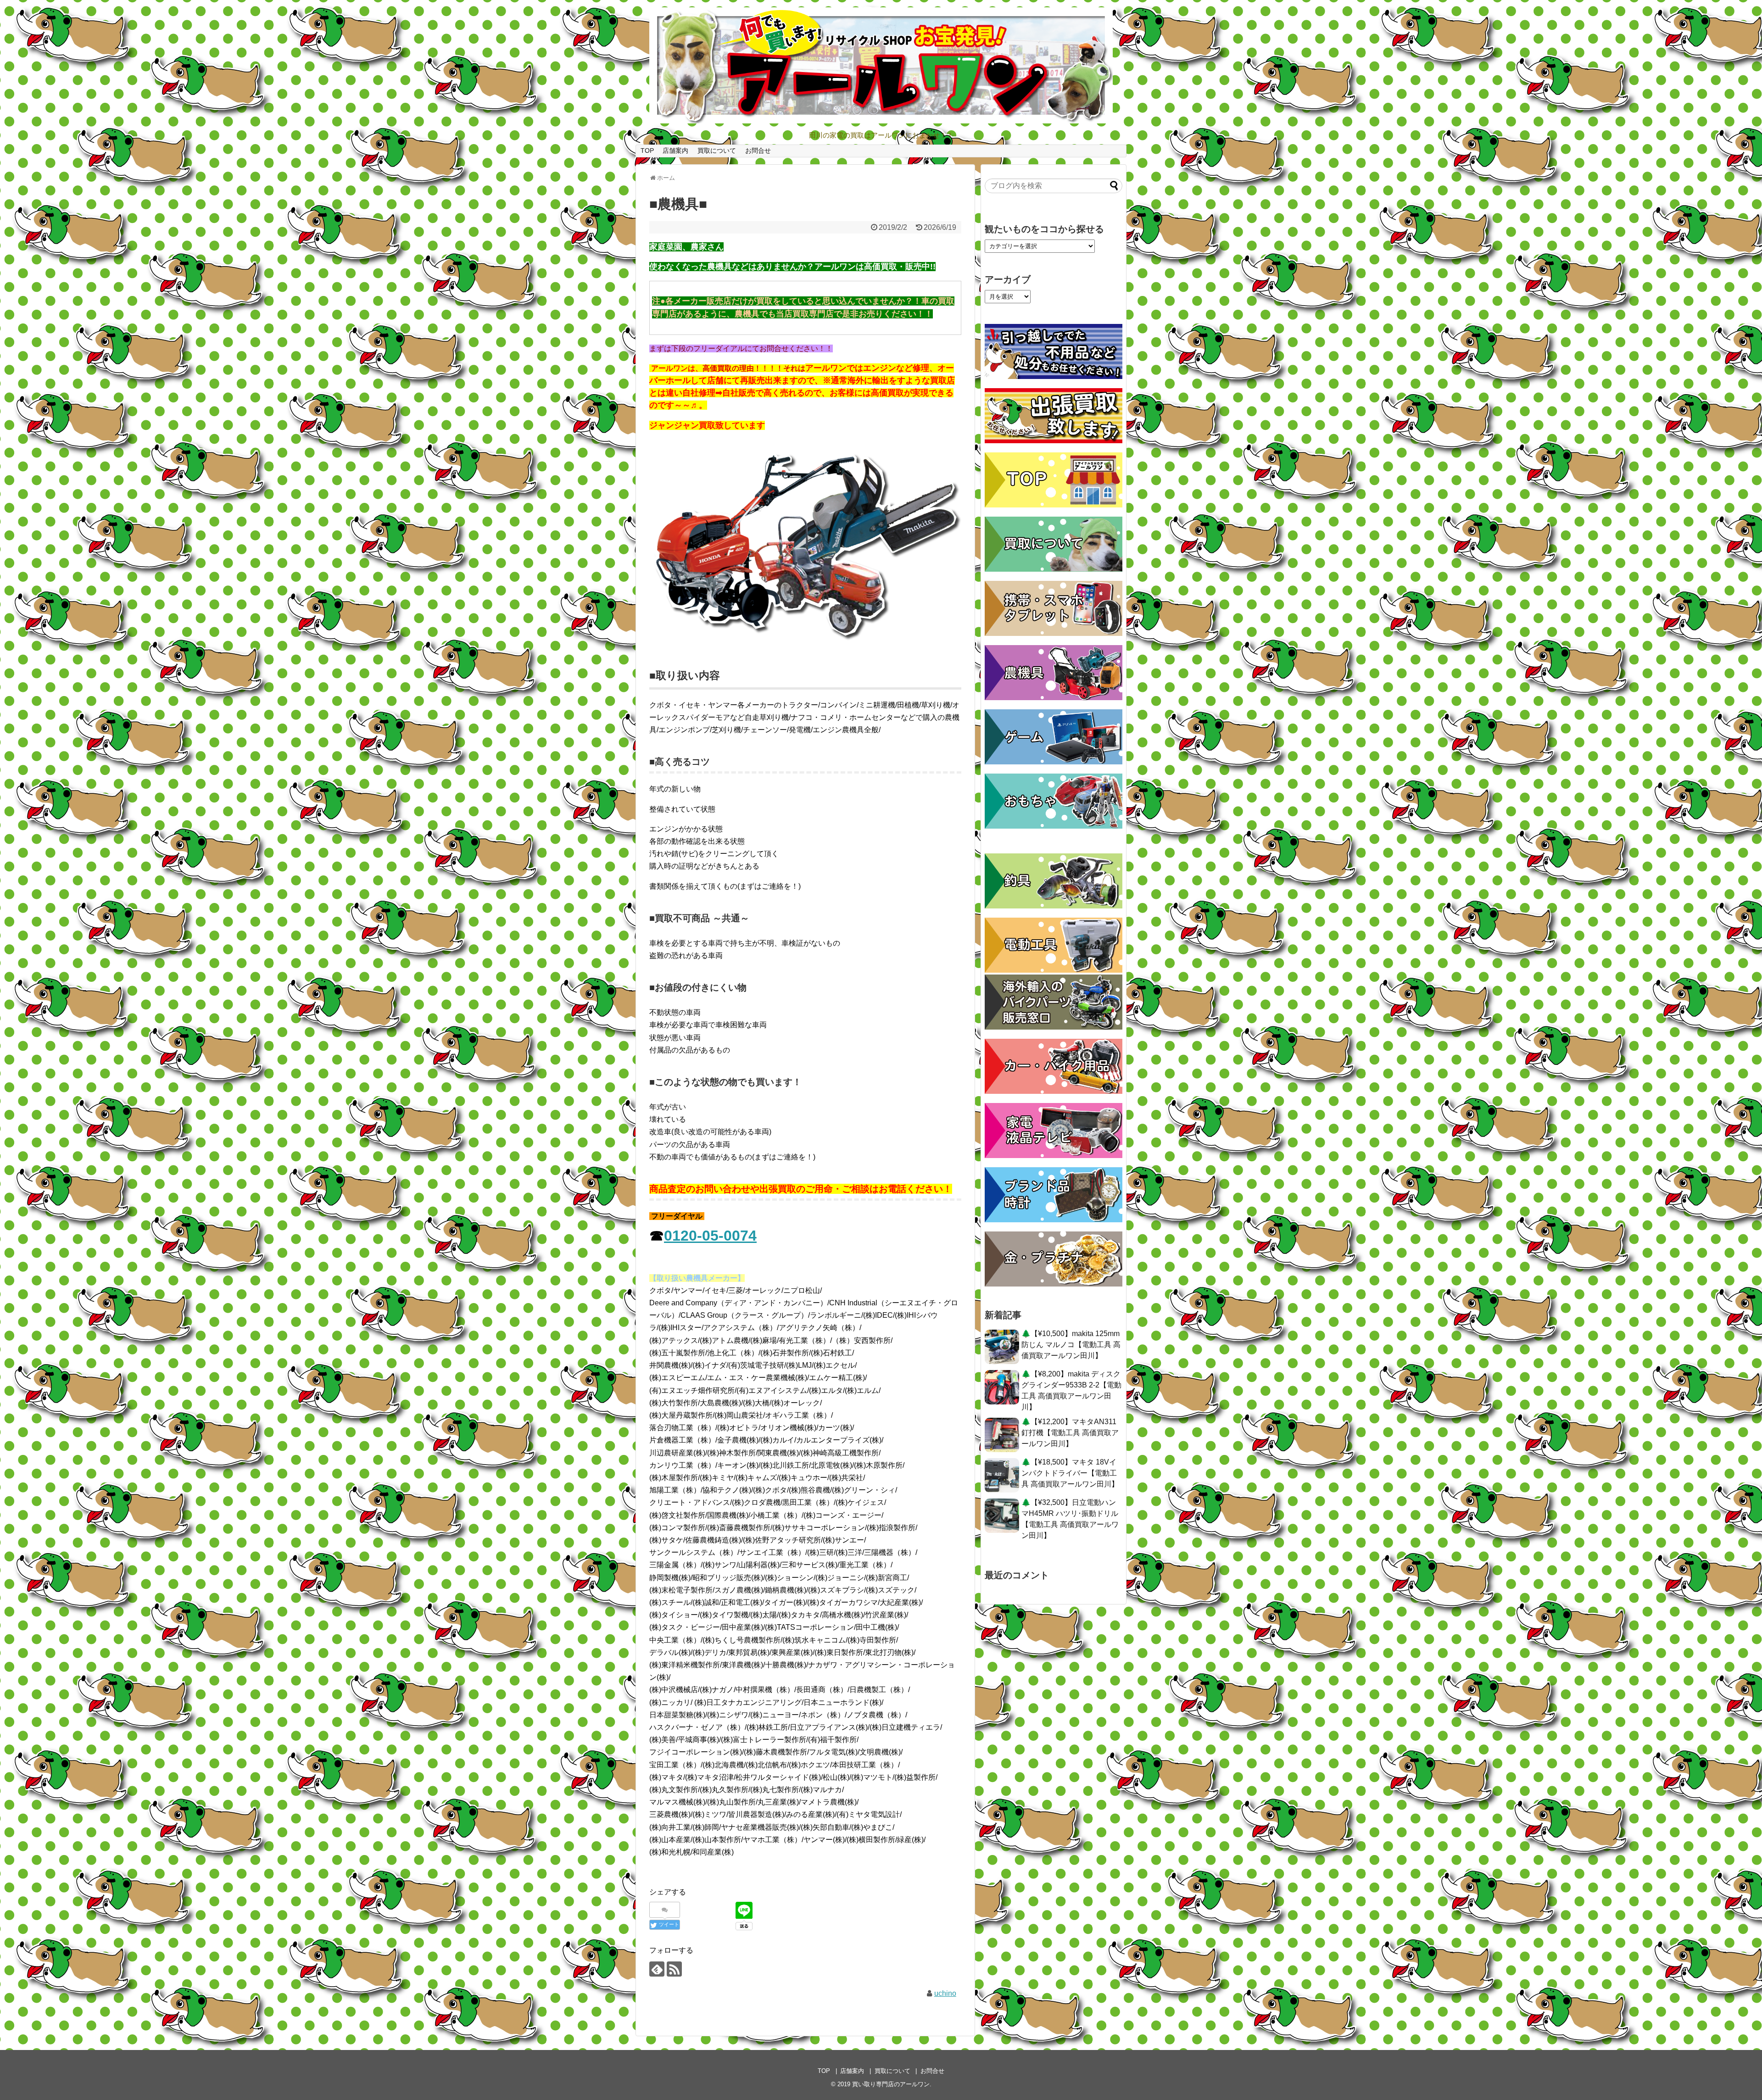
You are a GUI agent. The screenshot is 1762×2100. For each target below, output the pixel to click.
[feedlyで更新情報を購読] (657, 1969)
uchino (945, 1993)
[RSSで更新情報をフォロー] (674, 1969)
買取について (717, 150)
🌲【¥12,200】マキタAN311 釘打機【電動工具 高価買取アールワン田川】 (1070, 1433)
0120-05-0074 (710, 1236)
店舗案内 (675, 150)
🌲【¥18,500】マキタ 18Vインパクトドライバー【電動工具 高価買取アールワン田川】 (1070, 1473)
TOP (647, 150)
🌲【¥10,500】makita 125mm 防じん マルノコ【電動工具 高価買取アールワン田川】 (1071, 1345)
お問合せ (758, 150)
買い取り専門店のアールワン (891, 2084)
